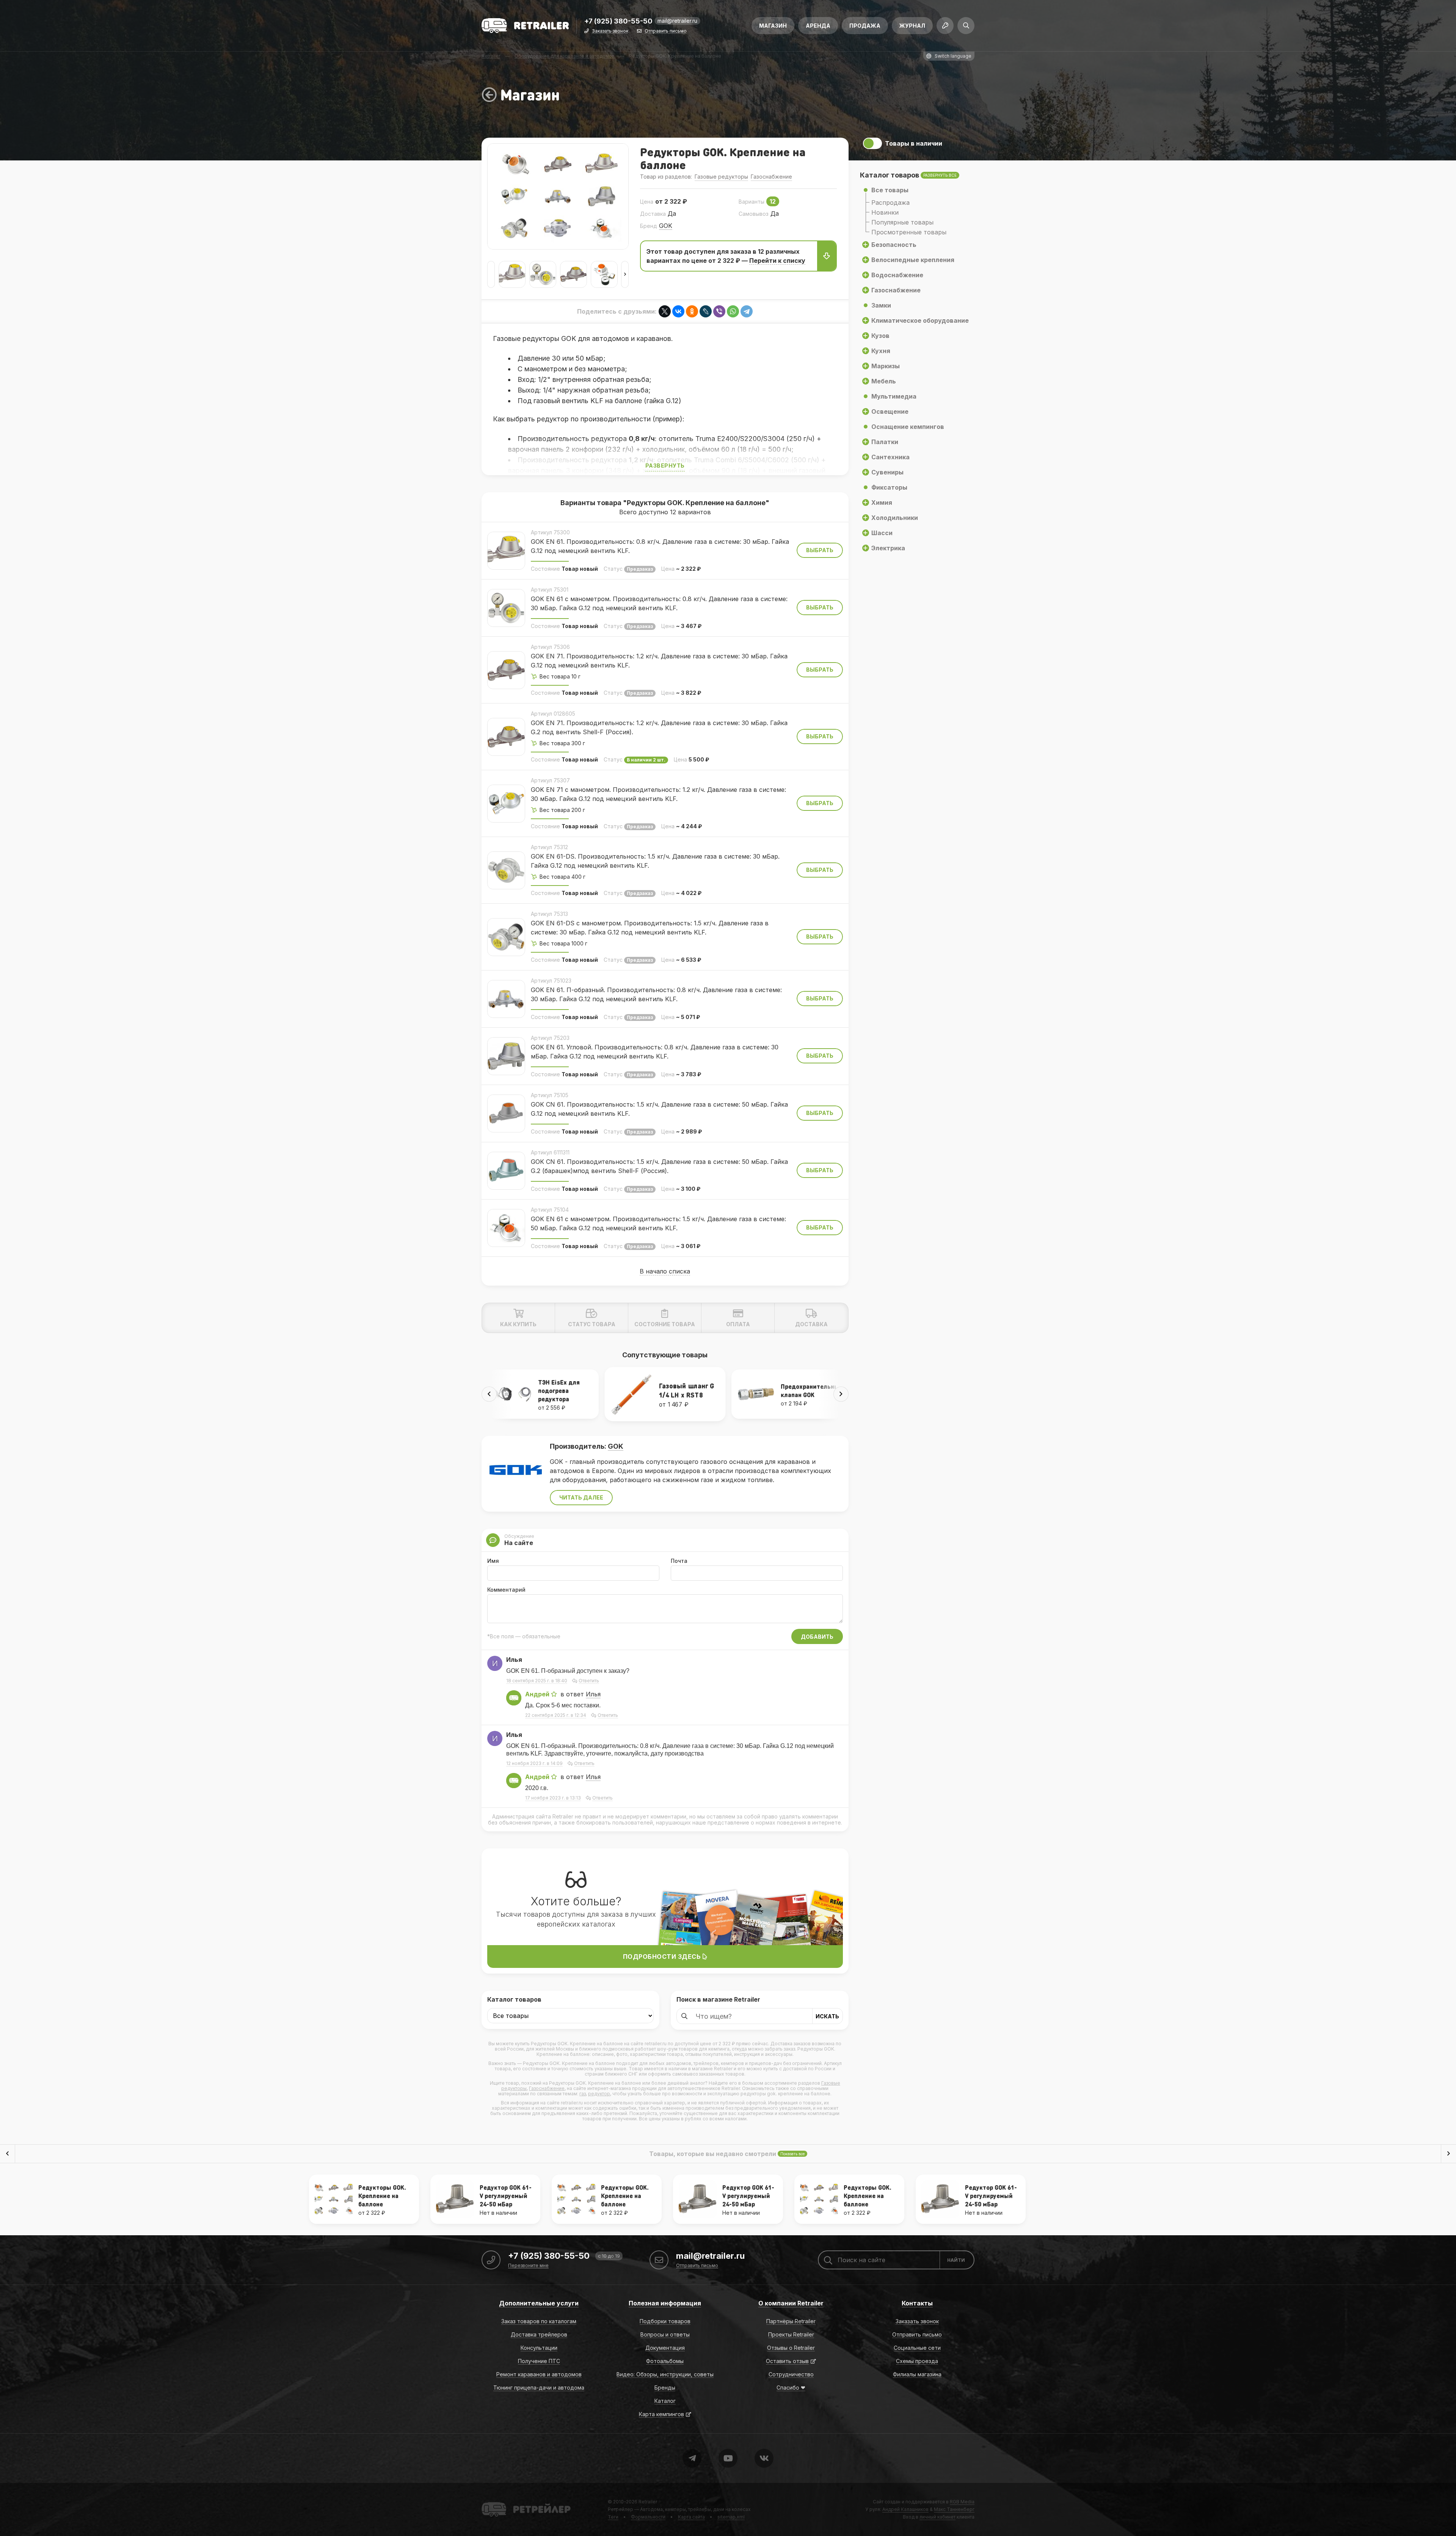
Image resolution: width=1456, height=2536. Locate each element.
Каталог (665, 2401)
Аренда (818, 26)
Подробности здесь (663, 1957)
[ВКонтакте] (678, 311)
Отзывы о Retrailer (791, 2348)
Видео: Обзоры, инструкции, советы (665, 2374)
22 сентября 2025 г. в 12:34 (556, 1715)
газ (583, 2094)
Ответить (589, 1681)
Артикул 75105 (550, 1095)
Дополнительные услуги (539, 2303)
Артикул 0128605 (553, 714)
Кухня (881, 351)
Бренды (665, 2388)
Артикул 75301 (550, 590)
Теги (613, 2517)
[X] (665, 311)
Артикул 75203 (550, 1038)
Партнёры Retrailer (791, 2321)
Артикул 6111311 (550, 1152)
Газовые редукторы (721, 177)
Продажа (865, 26)
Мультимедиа (894, 396)
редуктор (599, 2094)
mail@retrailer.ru (677, 21)
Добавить (817, 1637)
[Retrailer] (525, 26)
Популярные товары (902, 222)
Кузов (880, 336)
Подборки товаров (665, 2321)
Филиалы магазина (917, 2374)
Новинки (885, 212)
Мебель (884, 381)
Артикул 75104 (550, 1210)
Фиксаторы (889, 487)
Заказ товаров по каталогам (539, 2321)
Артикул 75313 (549, 914)
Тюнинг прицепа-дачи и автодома (539, 2388)
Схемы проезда (917, 2361)
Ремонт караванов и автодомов (539, 2374)
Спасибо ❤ (791, 2388)
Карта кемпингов (661, 2414)
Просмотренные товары (909, 232)
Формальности (648, 2517)
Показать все (792, 2154)
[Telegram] (747, 311)
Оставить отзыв (787, 2361)
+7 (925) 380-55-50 (618, 21)
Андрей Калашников (905, 2509)
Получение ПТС (539, 2361)
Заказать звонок (610, 31)
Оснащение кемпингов (908, 427)
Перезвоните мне (528, 2266)
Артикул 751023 (551, 981)
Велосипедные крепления (913, 260)
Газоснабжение (771, 177)
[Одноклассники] (692, 311)
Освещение (890, 411)
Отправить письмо (666, 31)
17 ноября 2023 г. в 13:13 (553, 1798)
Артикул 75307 (550, 780)
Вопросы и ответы (665, 2334)
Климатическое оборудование (920, 320)
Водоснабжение (897, 275)
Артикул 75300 (550, 532)
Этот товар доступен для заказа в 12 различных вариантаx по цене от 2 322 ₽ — (726, 256)
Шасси (882, 533)
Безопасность (894, 245)
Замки (881, 305)
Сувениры (887, 472)
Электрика (888, 548)
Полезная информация (665, 2303)
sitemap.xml (731, 2517)
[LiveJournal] (706, 311)
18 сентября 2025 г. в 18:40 (537, 1681)
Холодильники (895, 518)
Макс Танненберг (954, 2509)
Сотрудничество (791, 2374)
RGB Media (962, 2502)
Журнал (912, 26)
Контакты (917, 2303)
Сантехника (890, 457)
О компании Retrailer (791, 2303)
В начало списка (665, 1271)
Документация (665, 2348)
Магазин (773, 26)
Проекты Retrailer (791, 2334)
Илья (593, 1694)
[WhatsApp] (733, 311)
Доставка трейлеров (539, 2334)
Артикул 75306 (550, 647)
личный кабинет (937, 2517)
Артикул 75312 (549, 847)
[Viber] (719, 311)
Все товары (890, 190)
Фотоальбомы (665, 2361)
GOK (666, 226)
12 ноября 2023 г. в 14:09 (534, 1763)
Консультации (539, 2348)
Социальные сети (917, 2348)
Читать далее (581, 1497)
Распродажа (890, 203)
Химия (882, 502)
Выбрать (820, 550)
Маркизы (886, 366)
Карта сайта (691, 2517)
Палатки (885, 442)
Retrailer (491, 2502)
